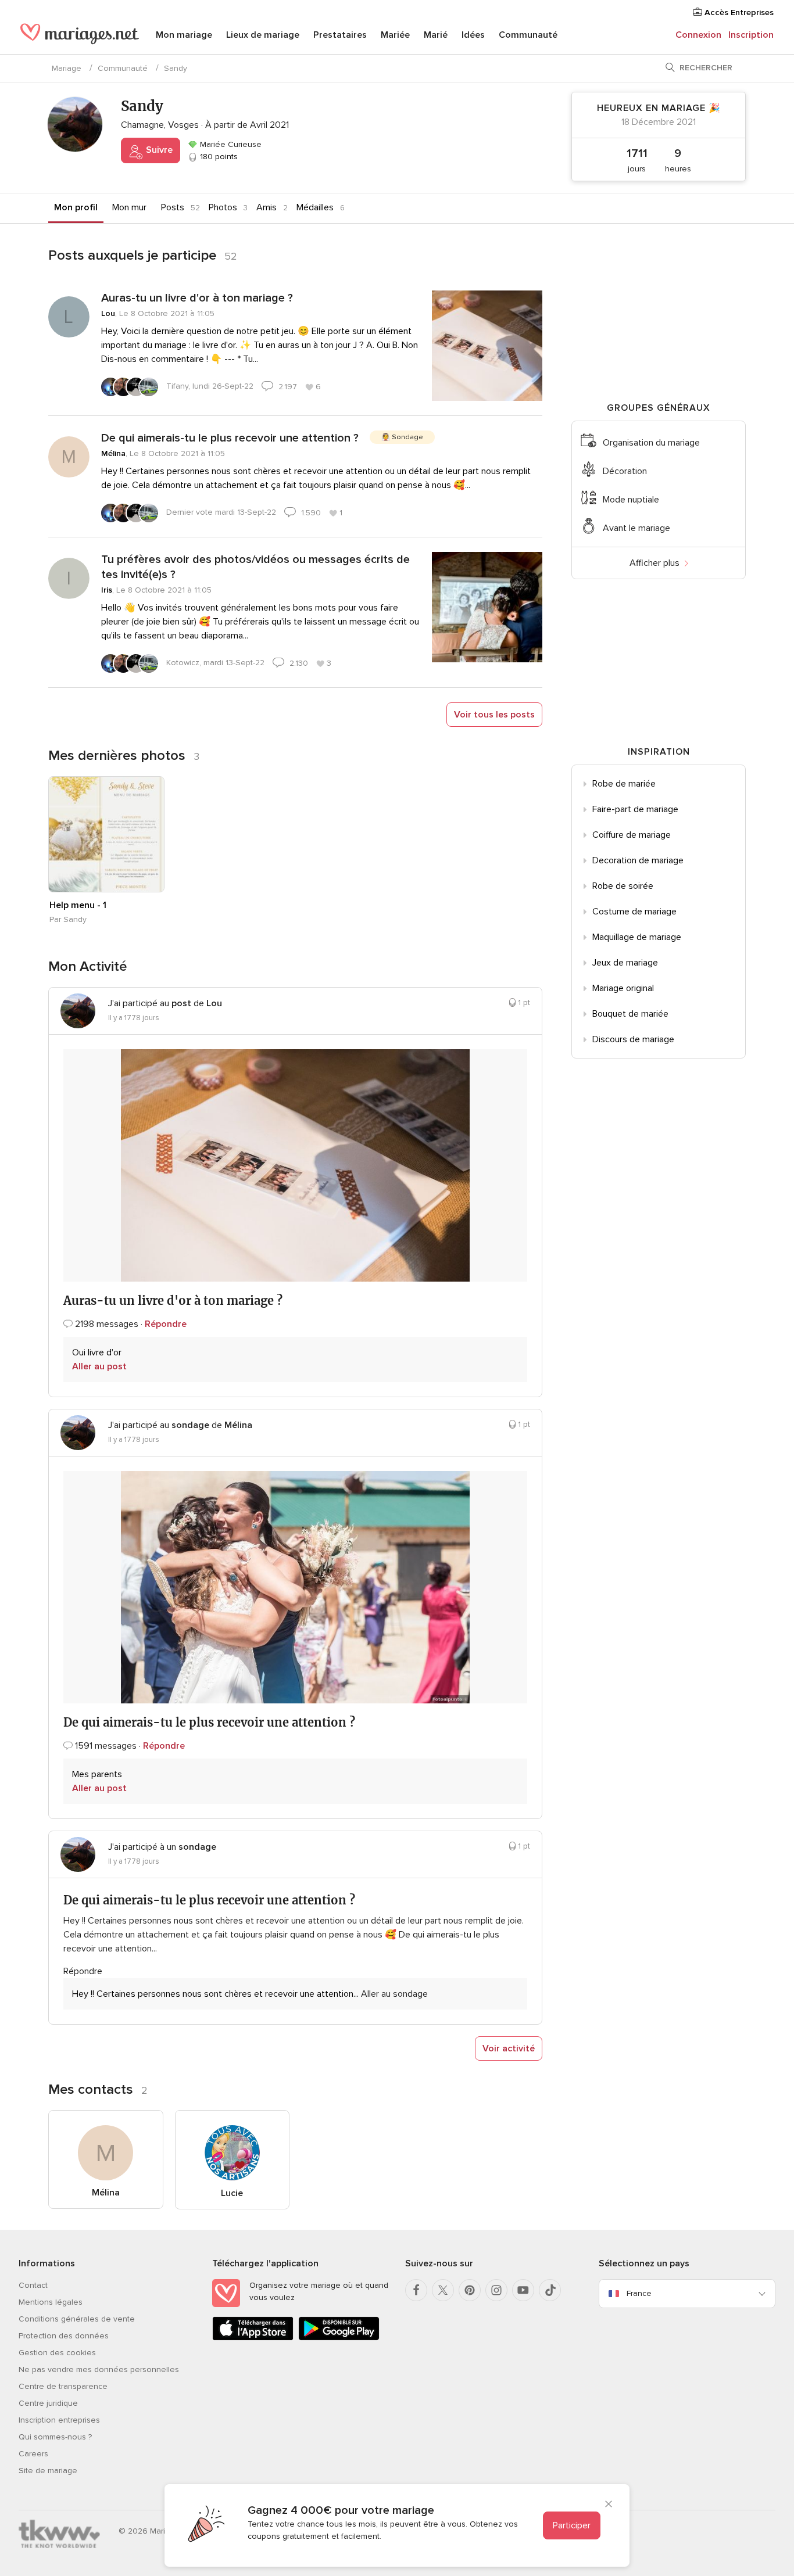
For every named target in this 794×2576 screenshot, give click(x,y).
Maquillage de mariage (637, 937)
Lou (108, 313)
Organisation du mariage (651, 443)
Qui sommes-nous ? (55, 2437)
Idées (473, 35)
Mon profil (76, 207)
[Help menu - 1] (106, 834)
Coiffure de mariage (632, 835)
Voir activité (509, 2048)
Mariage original (623, 988)
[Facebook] (416, 2290)
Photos (223, 207)
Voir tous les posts (494, 715)
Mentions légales (51, 2302)
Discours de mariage (633, 1039)
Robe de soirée (623, 886)
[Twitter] (443, 2290)
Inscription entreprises (59, 2420)
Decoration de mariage (638, 860)
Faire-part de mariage (635, 809)
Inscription (751, 35)
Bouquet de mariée (630, 1014)
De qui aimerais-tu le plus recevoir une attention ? (230, 438)
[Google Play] (339, 2338)
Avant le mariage (636, 528)
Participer (572, 2525)
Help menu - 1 (78, 905)
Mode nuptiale (631, 500)
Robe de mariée (624, 784)
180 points (218, 157)
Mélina (113, 453)
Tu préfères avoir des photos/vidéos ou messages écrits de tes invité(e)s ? (255, 567)
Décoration (625, 471)
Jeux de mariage (625, 963)
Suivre (158, 150)
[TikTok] (550, 2290)
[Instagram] (496, 2290)
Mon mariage (184, 35)
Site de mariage (48, 2471)
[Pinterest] (470, 2290)
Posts (173, 207)
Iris (107, 590)
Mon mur (129, 207)
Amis (267, 207)
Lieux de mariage (263, 35)
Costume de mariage (634, 912)
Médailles (315, 207)
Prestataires (340, 35)
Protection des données (64, 2336)
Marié (436, 35)
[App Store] (253, 2338)
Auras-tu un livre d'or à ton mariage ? (197, 298)
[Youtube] (523, 2290)
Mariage (67, 68)
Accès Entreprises (738, 12)
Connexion (698, 35)
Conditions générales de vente (77, 2319)
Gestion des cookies (57, 2353)
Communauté (528, 35)
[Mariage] (80, 36)
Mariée (395, 35)
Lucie (232, 2193)
